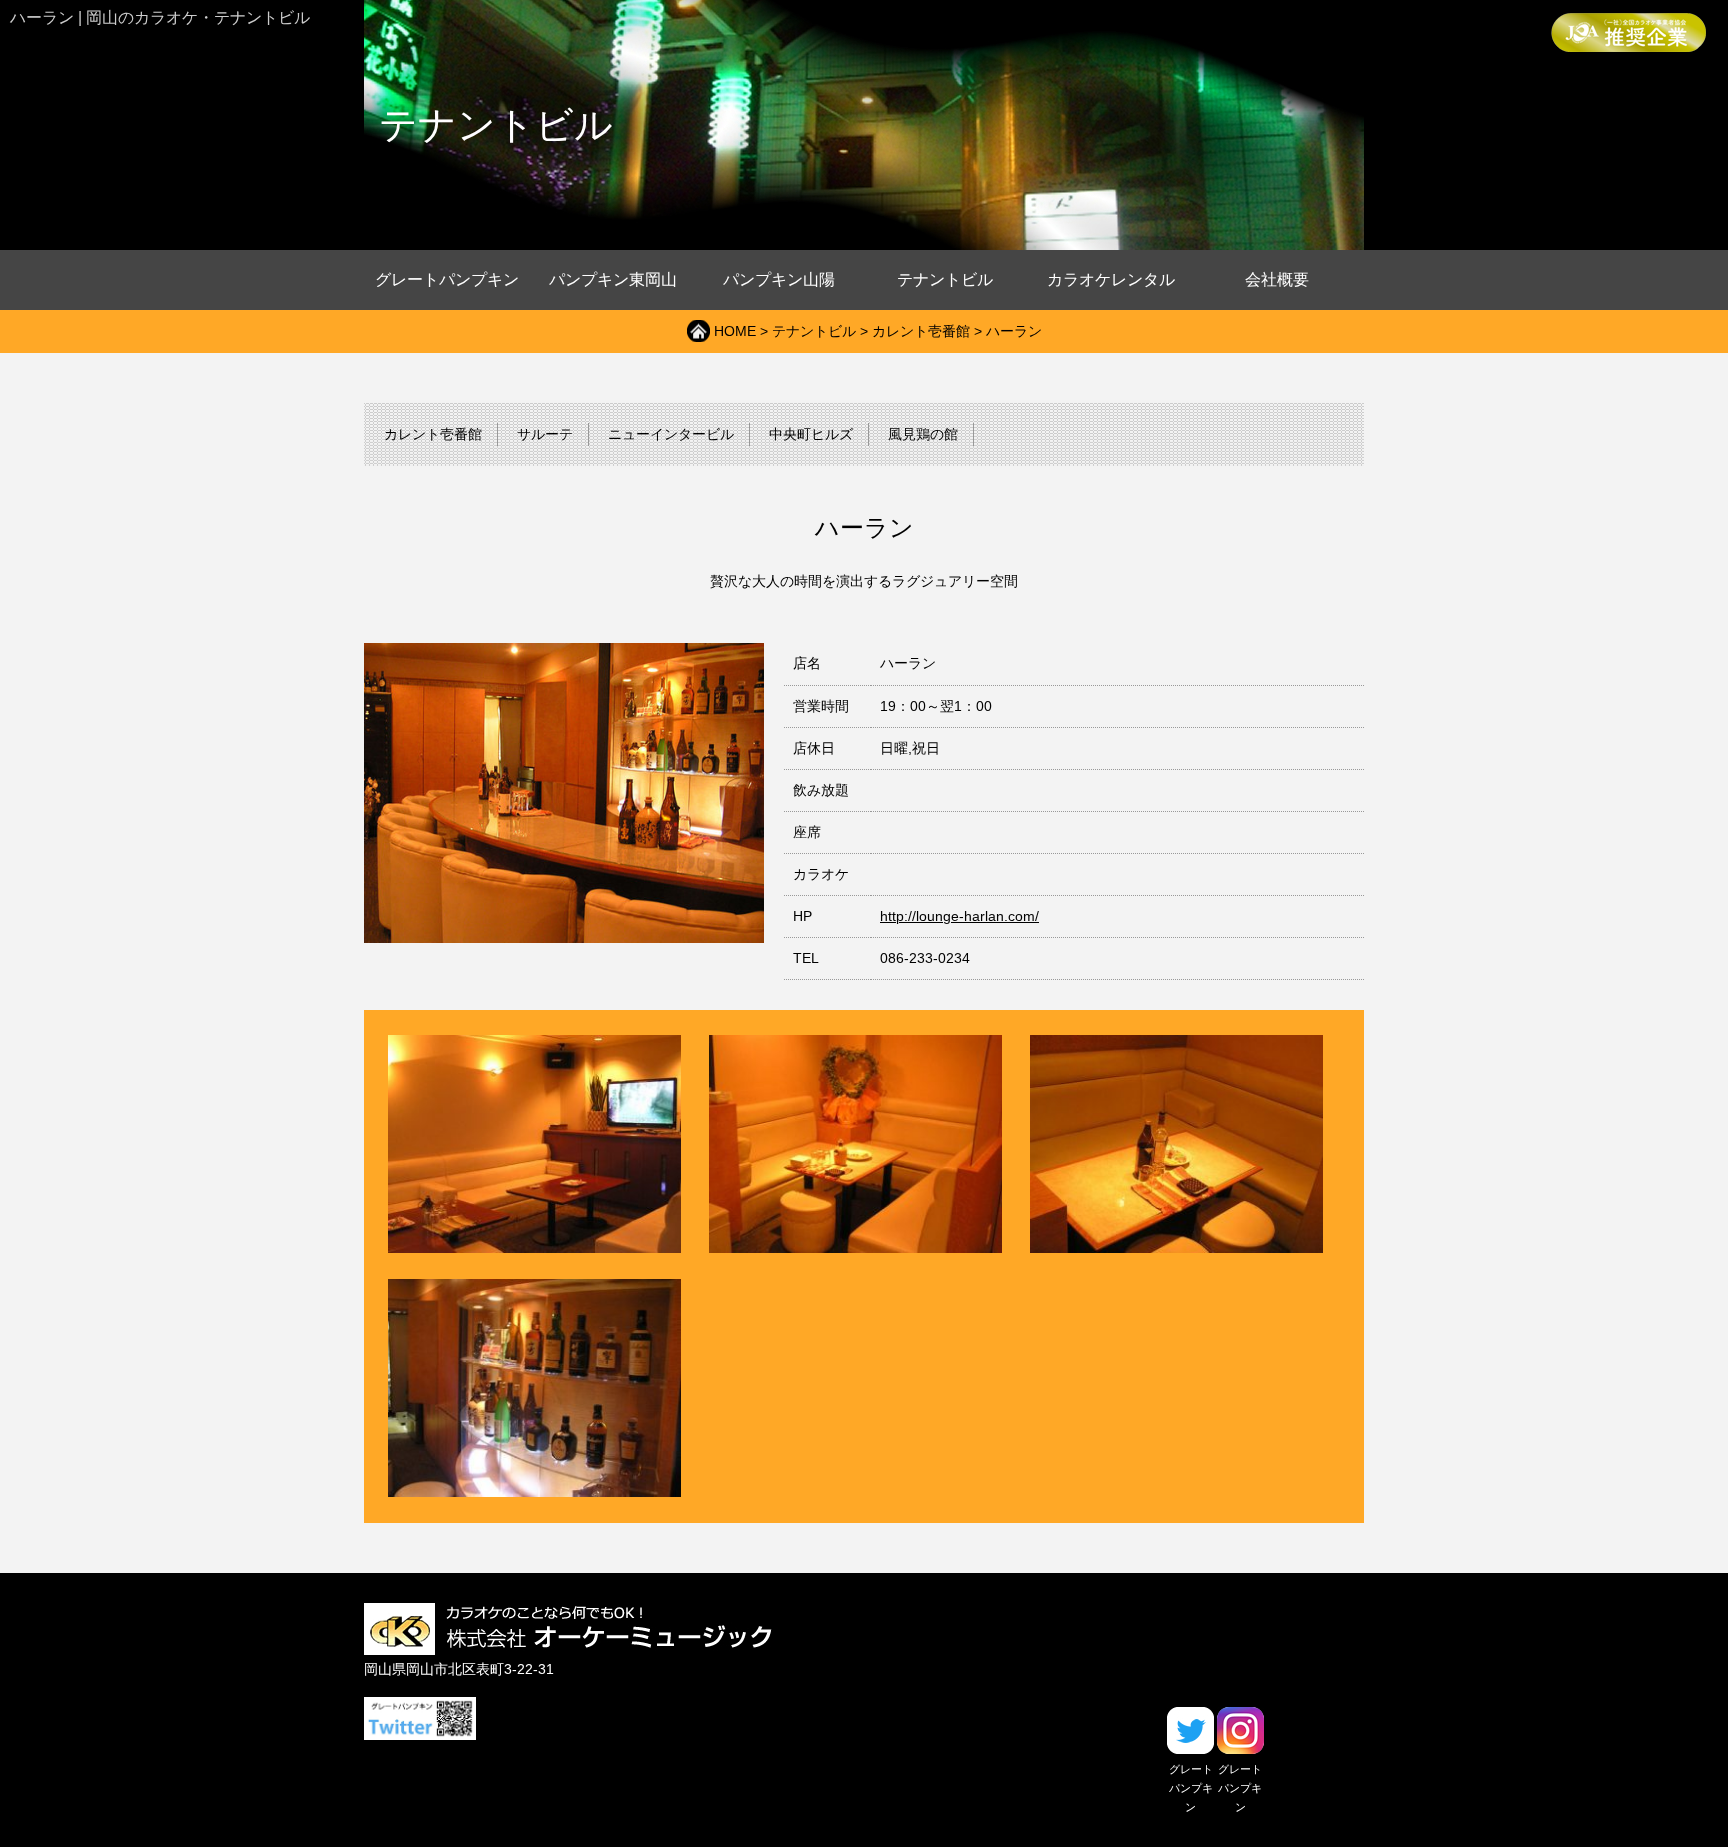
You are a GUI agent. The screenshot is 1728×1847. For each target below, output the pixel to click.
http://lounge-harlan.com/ (959, 916)
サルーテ (545, 434)
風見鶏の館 (923, 434)
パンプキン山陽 (779, 279)
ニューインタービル (671, 434)
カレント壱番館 (921, 331)
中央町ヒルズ (811, 434)
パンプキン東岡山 (613, 279)
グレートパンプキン (447, 279)
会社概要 (1277, 279)
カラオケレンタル (1111, 279)
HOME (735, 331)
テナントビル (945, 279)
